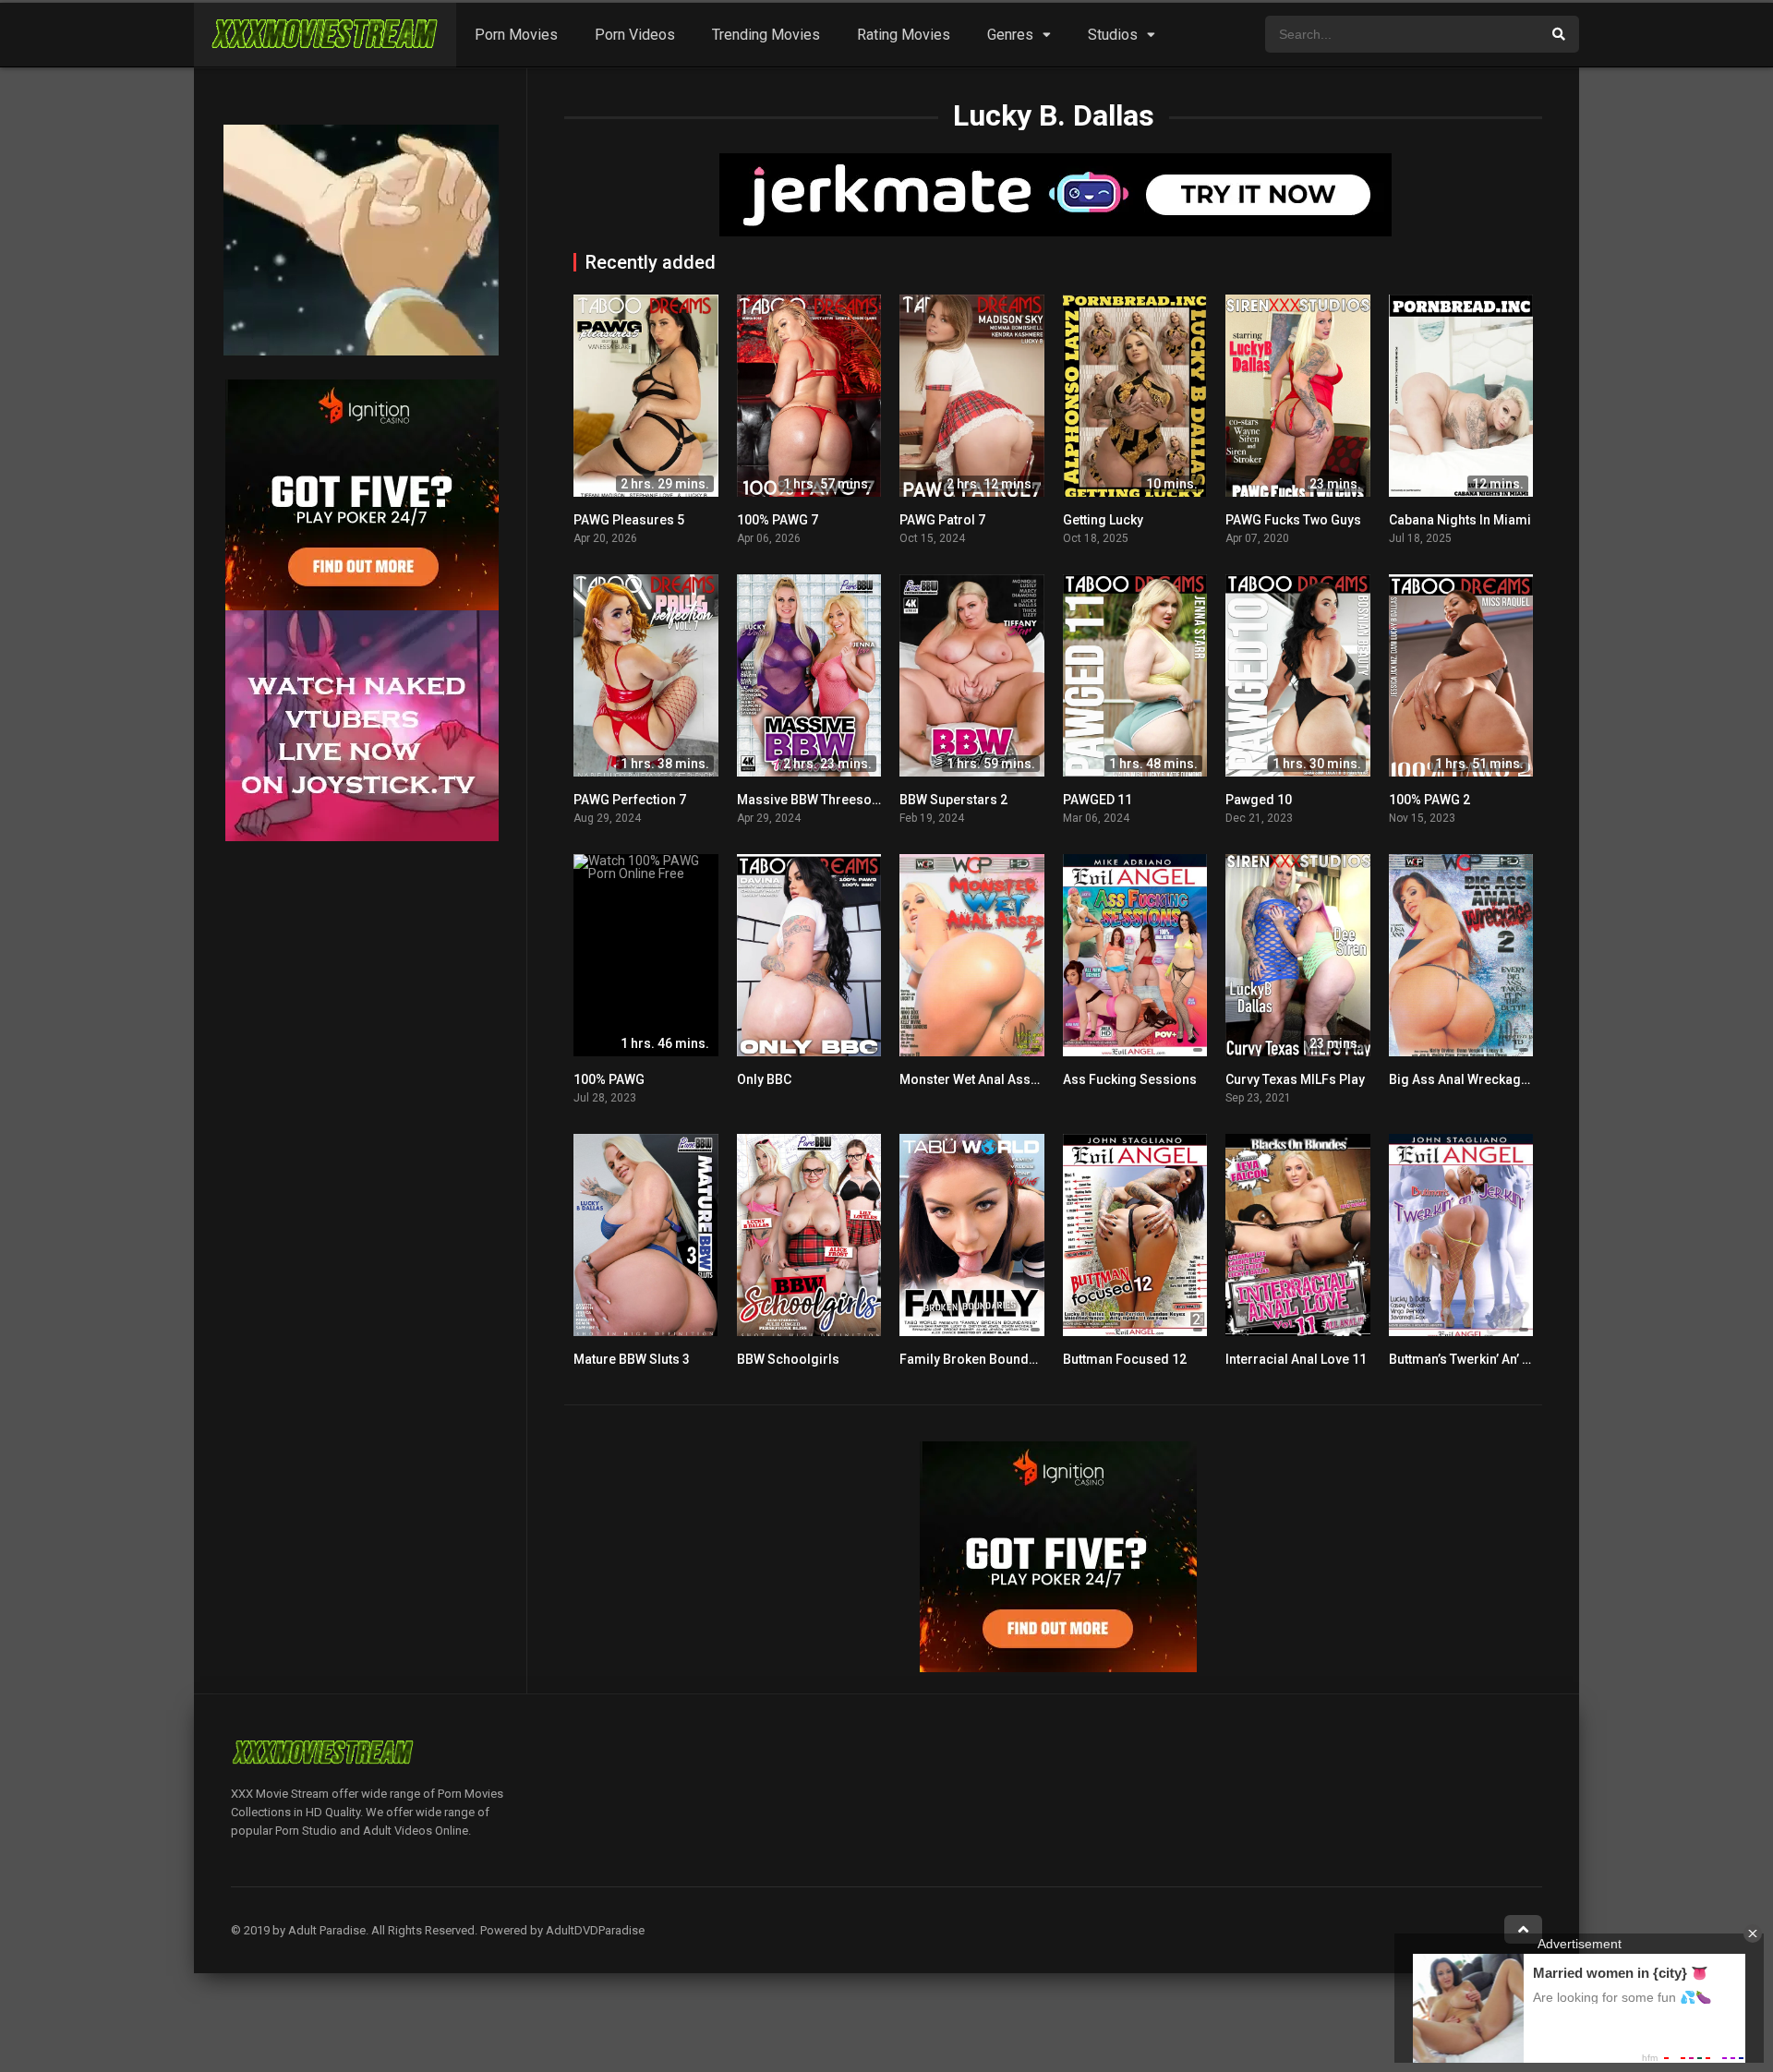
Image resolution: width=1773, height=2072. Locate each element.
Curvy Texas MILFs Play (1295, 1079)
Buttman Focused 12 (1125, 1359)
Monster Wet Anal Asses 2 (977, 1079)
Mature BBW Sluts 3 (632, 1359)
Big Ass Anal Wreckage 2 (1464, 1079)
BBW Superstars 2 (953, 800)
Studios (1113, 35)
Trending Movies (766, 35)
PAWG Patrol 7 (942, 520)
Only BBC (764, 1079)
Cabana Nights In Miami (1460, 520)
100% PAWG (609, 1079)
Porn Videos (635, 35)
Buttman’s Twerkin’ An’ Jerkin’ (1476, 1359)
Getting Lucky (1103, 520)
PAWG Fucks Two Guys (1293, 520)
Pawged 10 (1259, 800)
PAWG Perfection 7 (630, 800)
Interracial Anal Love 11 (1296, 1359)
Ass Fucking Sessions (1130, 1079)
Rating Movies (904, 35)
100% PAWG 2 (1429, 800)
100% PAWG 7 (778, 520)
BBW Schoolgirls (788, 1359)
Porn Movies (516, 35)
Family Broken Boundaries (980, 1359)
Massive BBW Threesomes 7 (823, 800)
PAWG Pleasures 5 (629, 520)
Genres (1010, 35)
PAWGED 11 (1098, 800)
